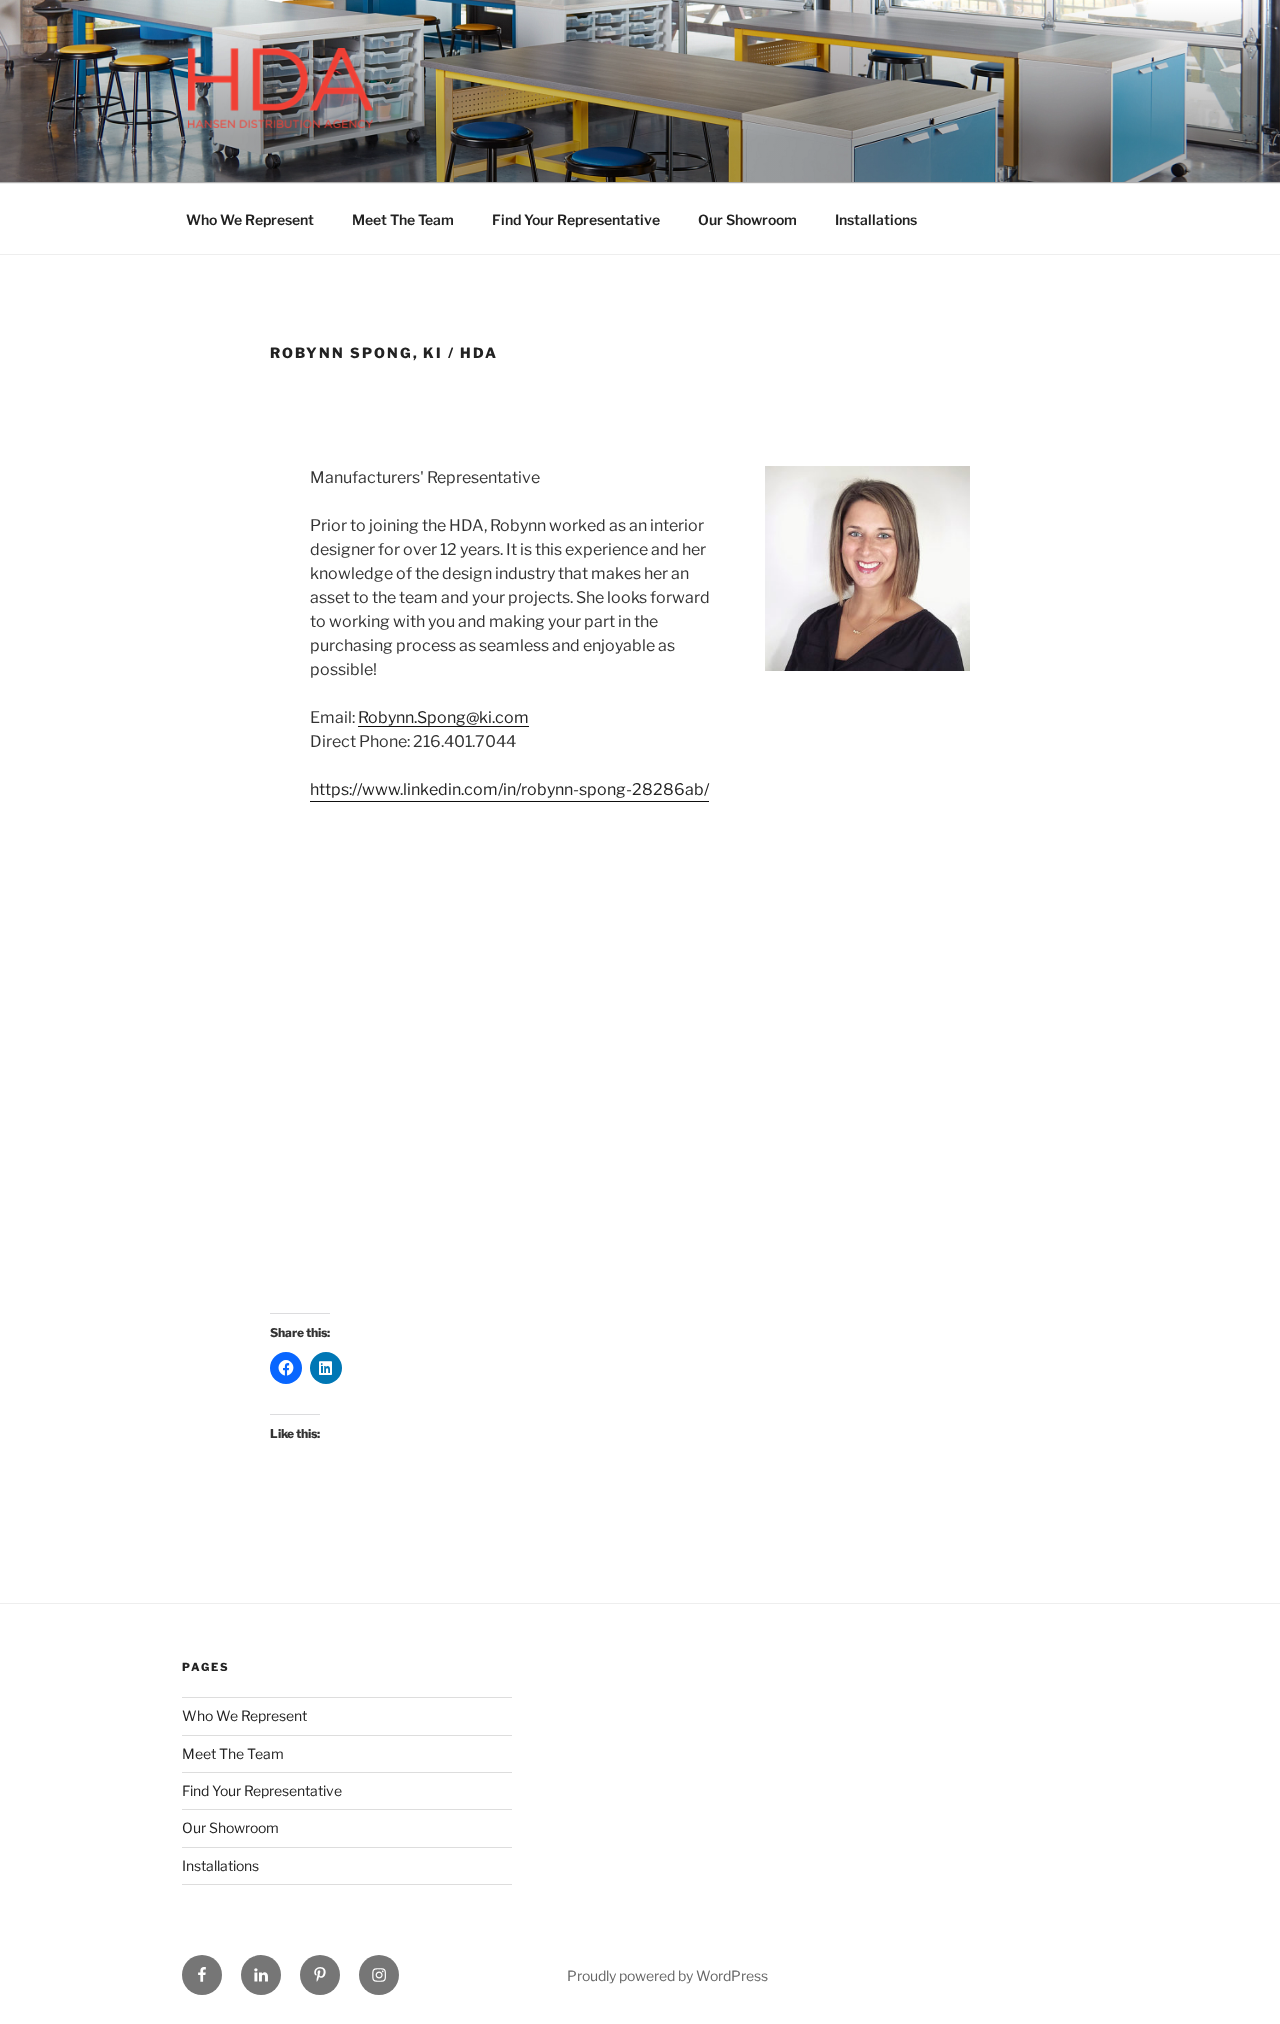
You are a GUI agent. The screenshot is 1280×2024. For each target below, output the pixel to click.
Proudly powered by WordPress (667, 1975)
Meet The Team (403, 219)
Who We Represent (250, 219)
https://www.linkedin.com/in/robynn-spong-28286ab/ (509, 789)
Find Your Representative (576, 219)
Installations (876, 219)
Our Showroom (747, 219)
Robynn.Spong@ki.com (443, 717)
